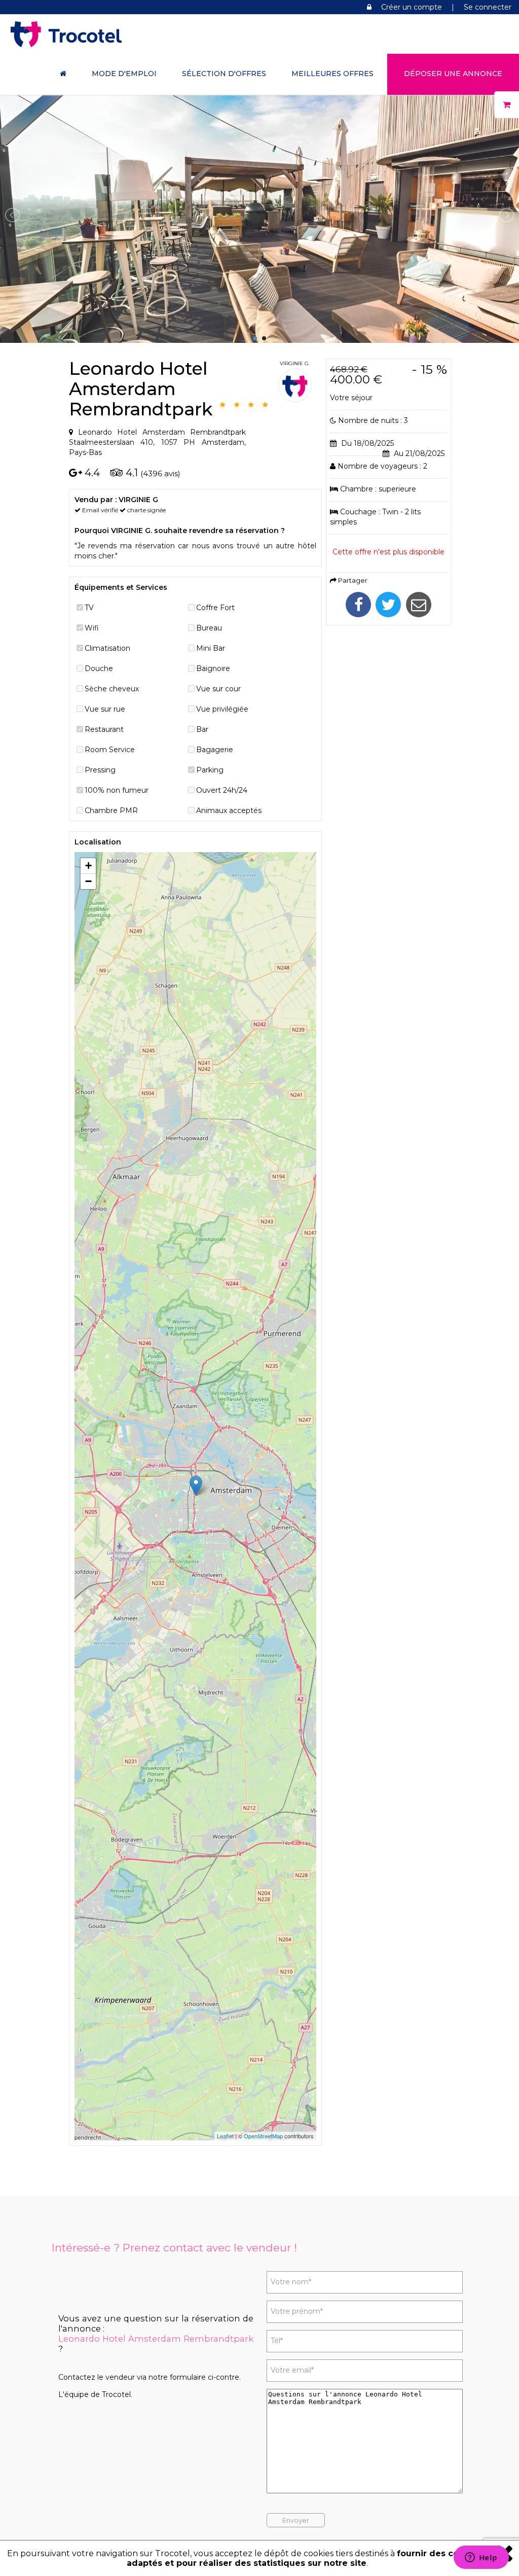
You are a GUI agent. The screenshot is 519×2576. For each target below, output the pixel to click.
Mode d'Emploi (124, 74)
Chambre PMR (111, 810)
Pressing (100, 770)
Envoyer (296, 2520)
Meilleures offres (332, 74)
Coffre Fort (215, 608)
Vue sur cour (218, 689)
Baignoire (213, 668)
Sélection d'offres (224, 74)
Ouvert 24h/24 (222, 790)
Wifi (92, 628)
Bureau (209, 628)
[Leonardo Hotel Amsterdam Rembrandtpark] (259, 338)
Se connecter (488, 7)
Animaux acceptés (229, 810)
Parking (210, 770)
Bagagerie (215, 750)
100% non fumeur (117, 790)
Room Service (110, 750)
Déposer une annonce (453, 74)
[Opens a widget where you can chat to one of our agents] (481, 2558)
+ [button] (88, 866)
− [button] (88, 881)
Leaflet (225, 2136)
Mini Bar (211, 648)
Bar (202, 729)
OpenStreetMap (263, 2136)
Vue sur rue (105, 709)
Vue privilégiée (222, 709)
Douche (99, 668)
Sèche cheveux (112, 689)
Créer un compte (412, 7)
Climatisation (107, 648)
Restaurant (104, 729)
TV (89, 608)
